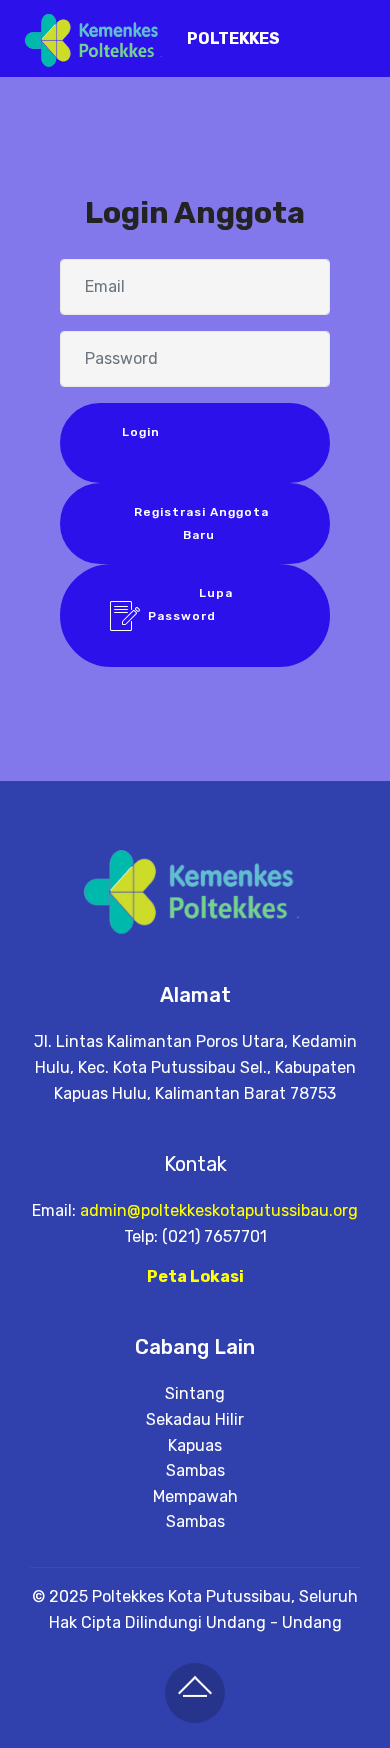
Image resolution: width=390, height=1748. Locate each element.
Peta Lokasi (195, 1276)
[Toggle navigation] (358, 33)
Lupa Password (214, 615)
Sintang (195, 1393)
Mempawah (195, 1496)
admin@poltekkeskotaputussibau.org (219, 1210)
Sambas (195, 1470)
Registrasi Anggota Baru (199, 523)
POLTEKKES (233, 38)
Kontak (195, 1164)
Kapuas (195, 1445)
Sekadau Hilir (195, 1419)
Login (199, 443)
